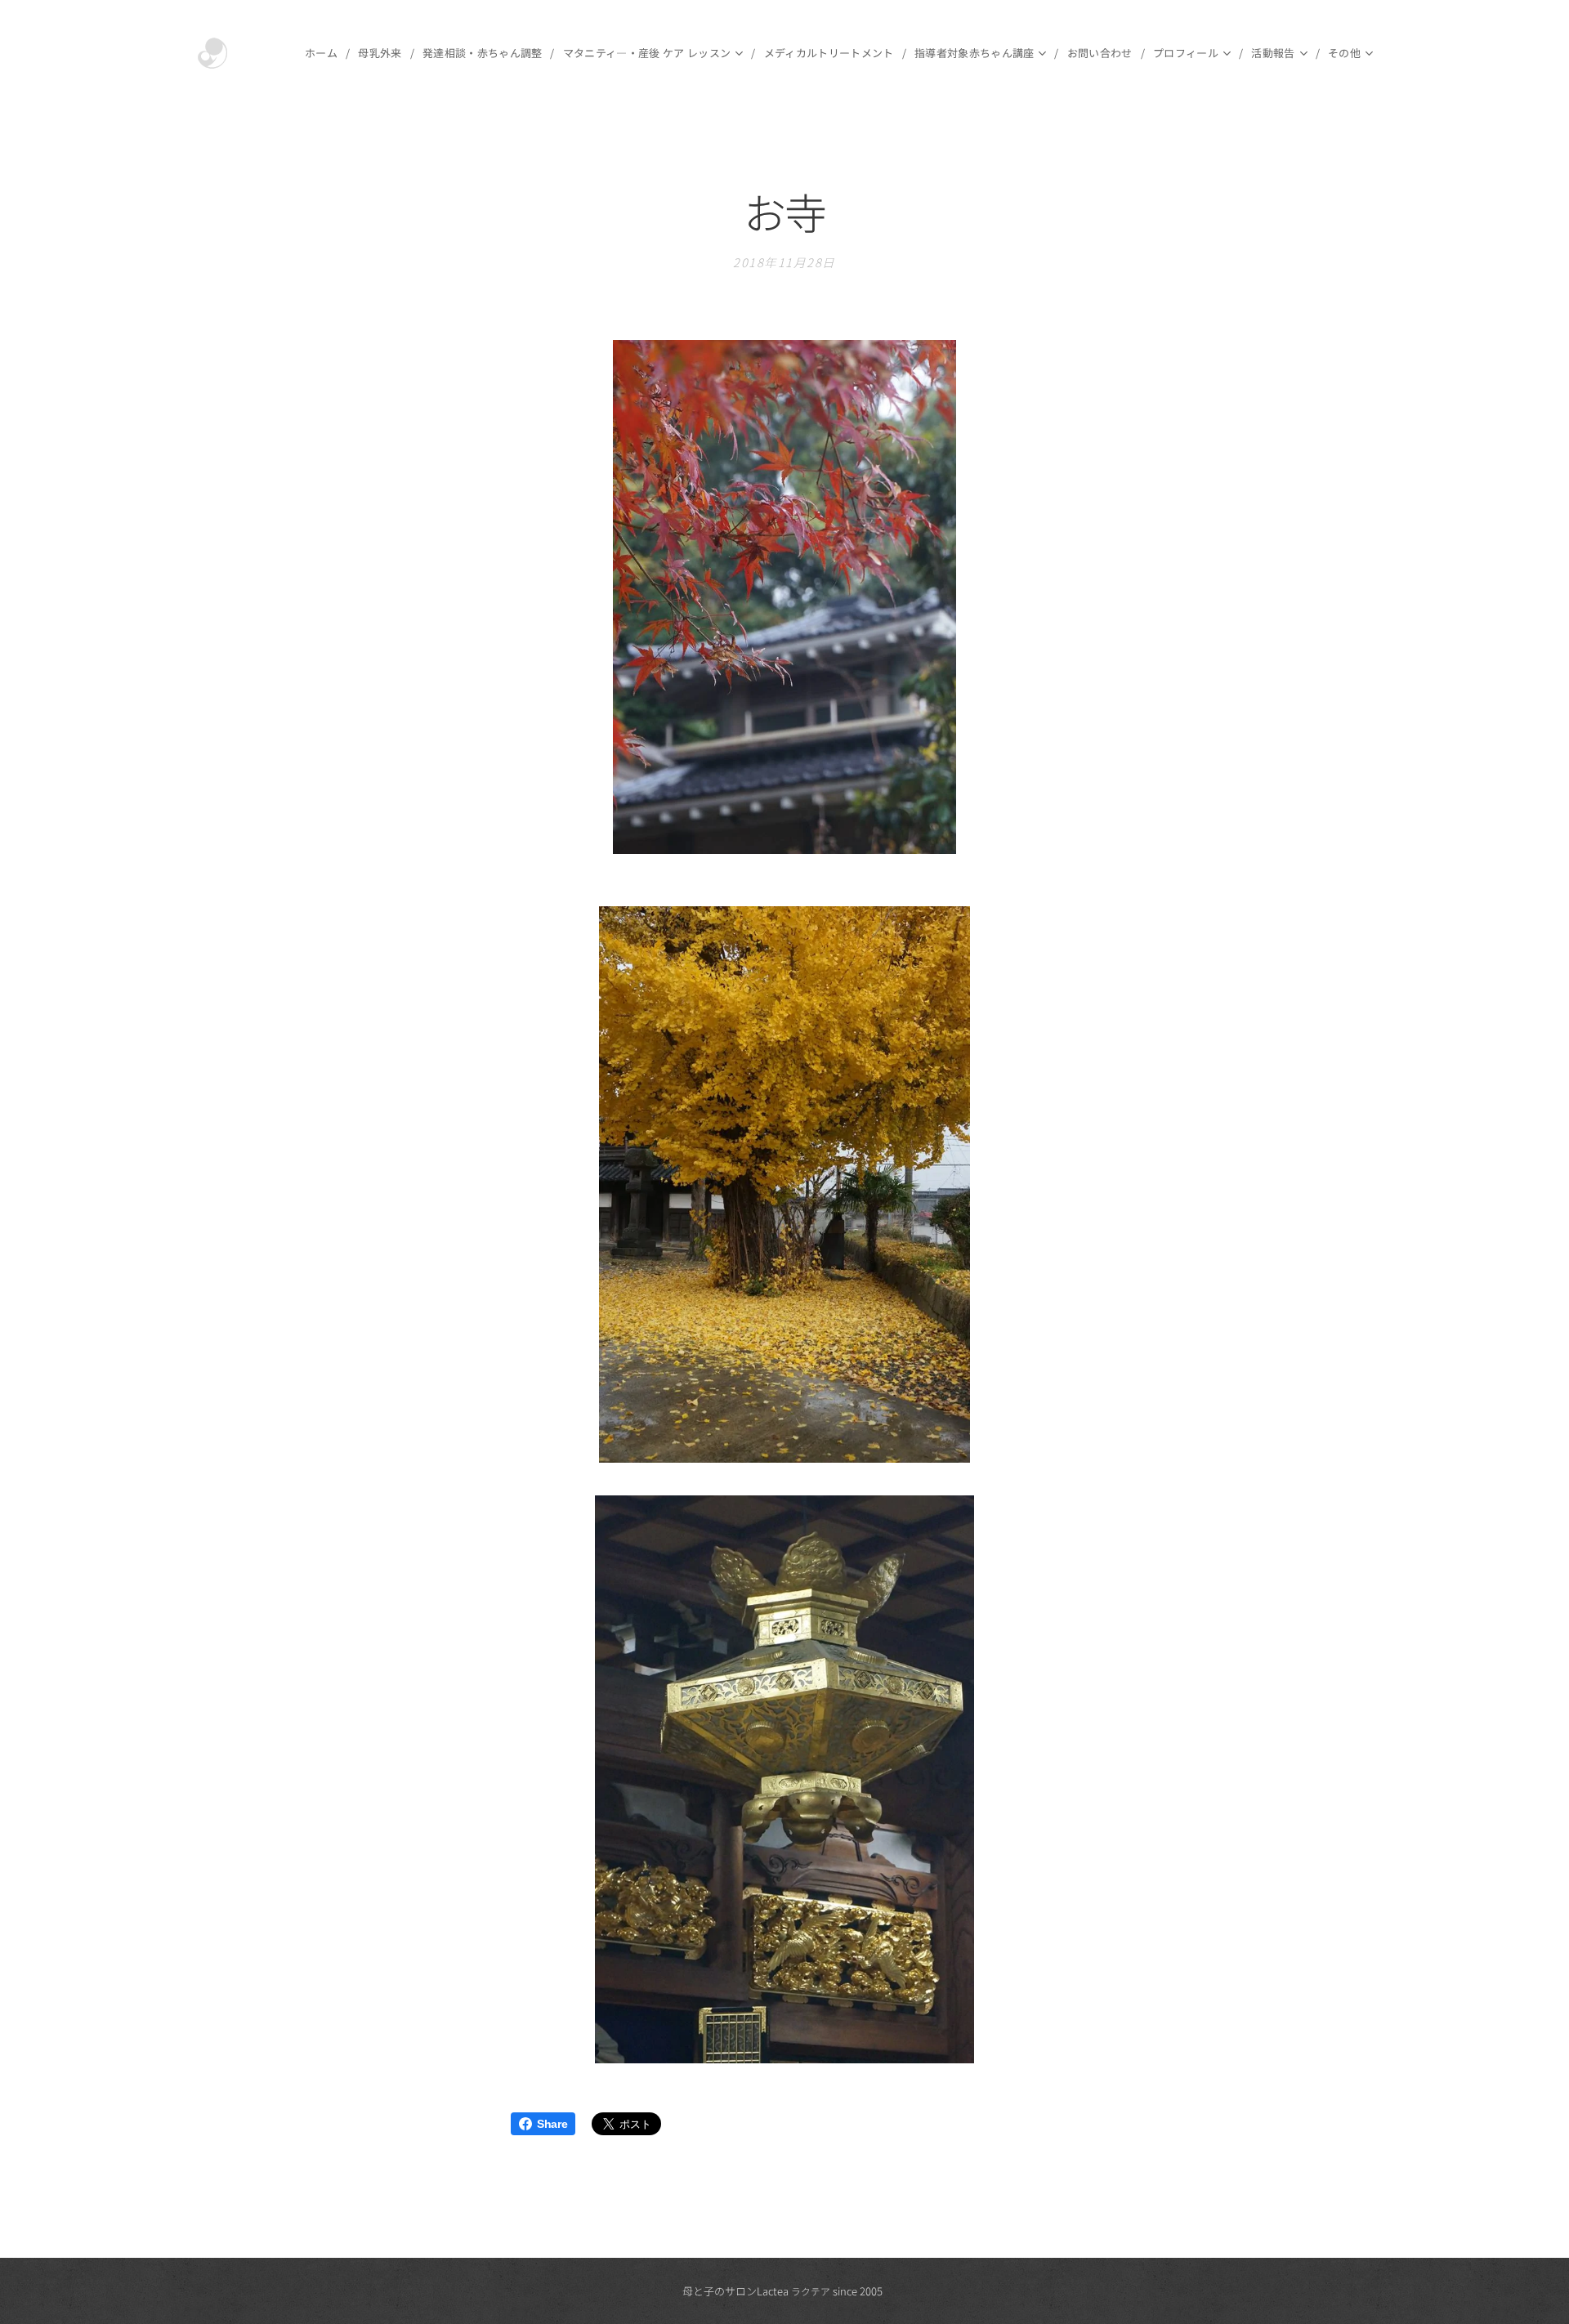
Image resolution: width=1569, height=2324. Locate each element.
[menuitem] (325, 53)
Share (552, 2124)
